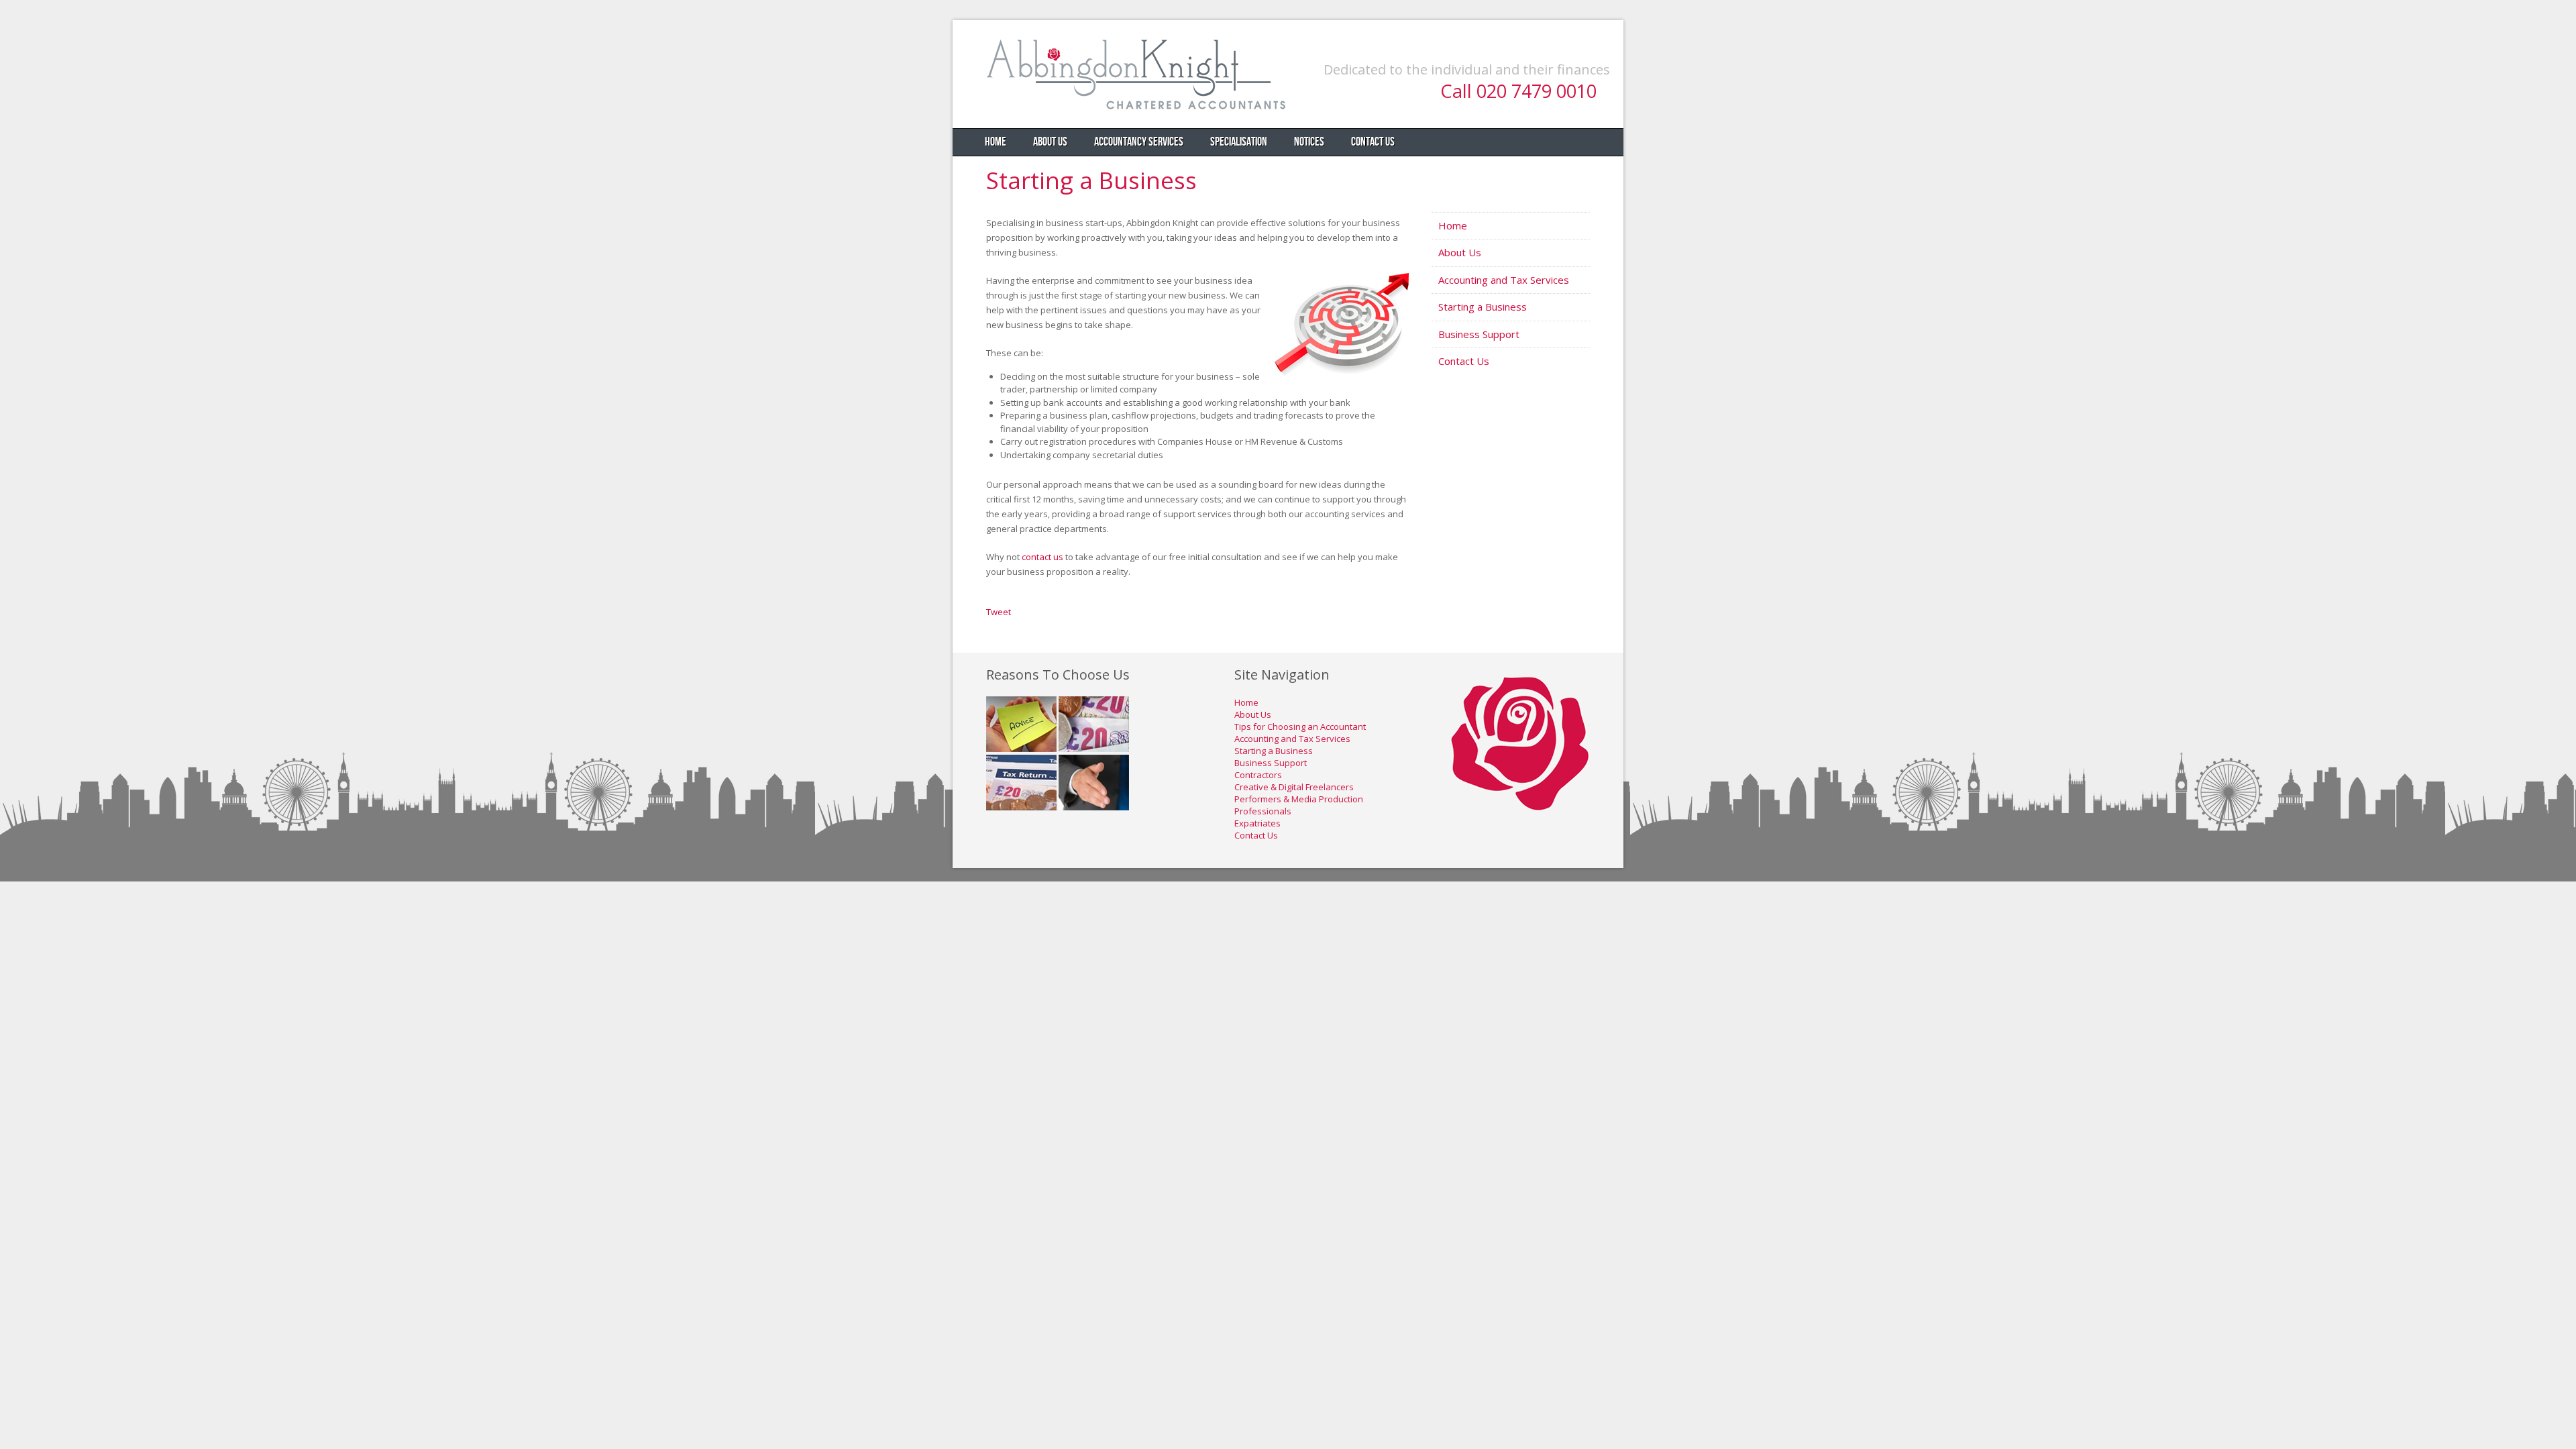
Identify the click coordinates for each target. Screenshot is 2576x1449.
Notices (1309, 142)
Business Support (1479, 334)
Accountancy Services (1139, 142)
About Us (1050, 142)
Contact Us (1373, 142)
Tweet (999, 612)
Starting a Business (1091, 180)
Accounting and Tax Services (1504, 280)
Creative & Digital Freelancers (1294, 787)
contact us (1042, 557)
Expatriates (1257, 823)
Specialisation (1239, 142)
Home (996, 142)
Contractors (1258, 775)
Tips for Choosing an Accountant (1300, 727)
